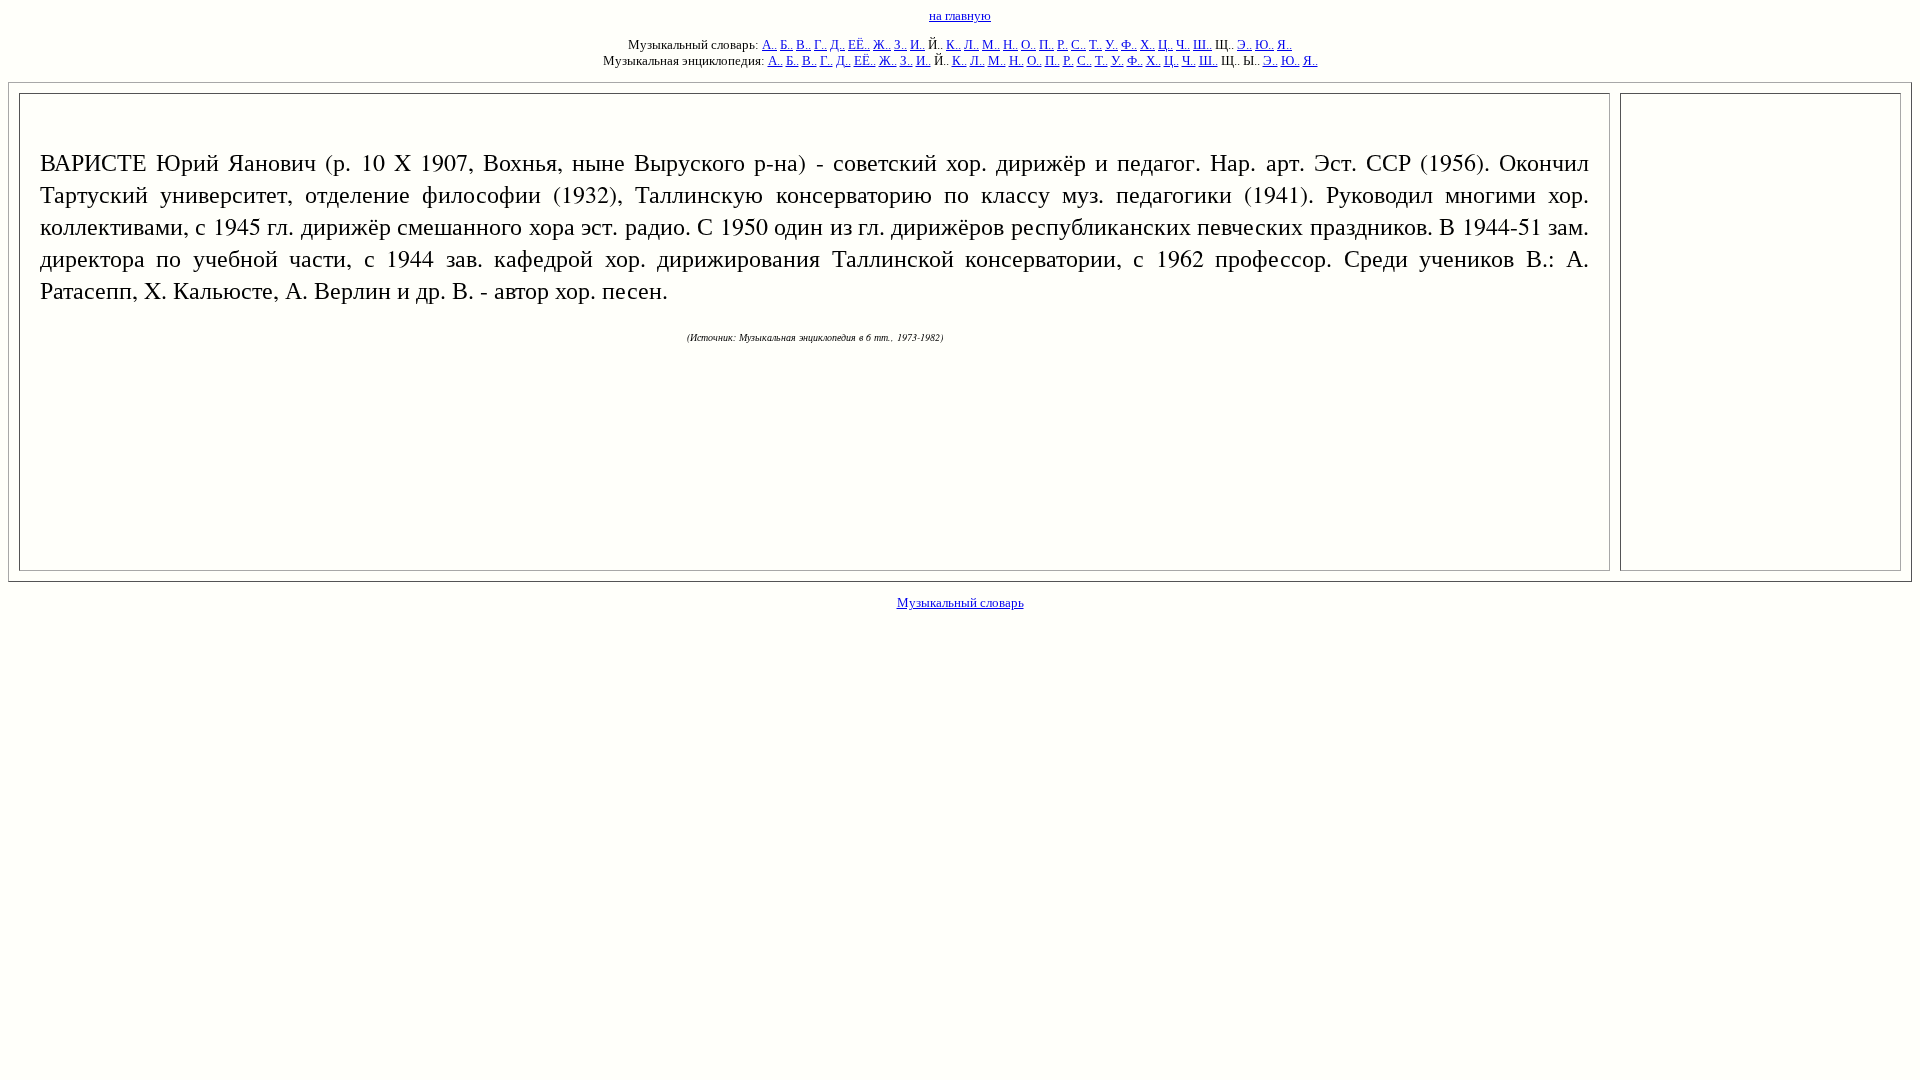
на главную (960, 15)
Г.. (820, 44)
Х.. (1147, 44)
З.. (900, 44)
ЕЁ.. (859, 44)
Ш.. (1202, 44)
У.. (1111, 44)
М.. (991, 44)
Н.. (1010, 44)
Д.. (837, 44)
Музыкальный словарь (960, 602)
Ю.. (1264, 44)
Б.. (786, 44)
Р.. (1062, 44)
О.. (1028, 44)
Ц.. (1165, 44)
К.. (953, 44)
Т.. (1095, 44)
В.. (803, 44)
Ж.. (882, 44)
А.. (769, 44)
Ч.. (1183, 44)
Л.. (971, 44)
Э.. (1244, 44)
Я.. (1284, 44)
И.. (917, 44)
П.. (1046, 44)
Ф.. (1129, 44)
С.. (1078, 44)
